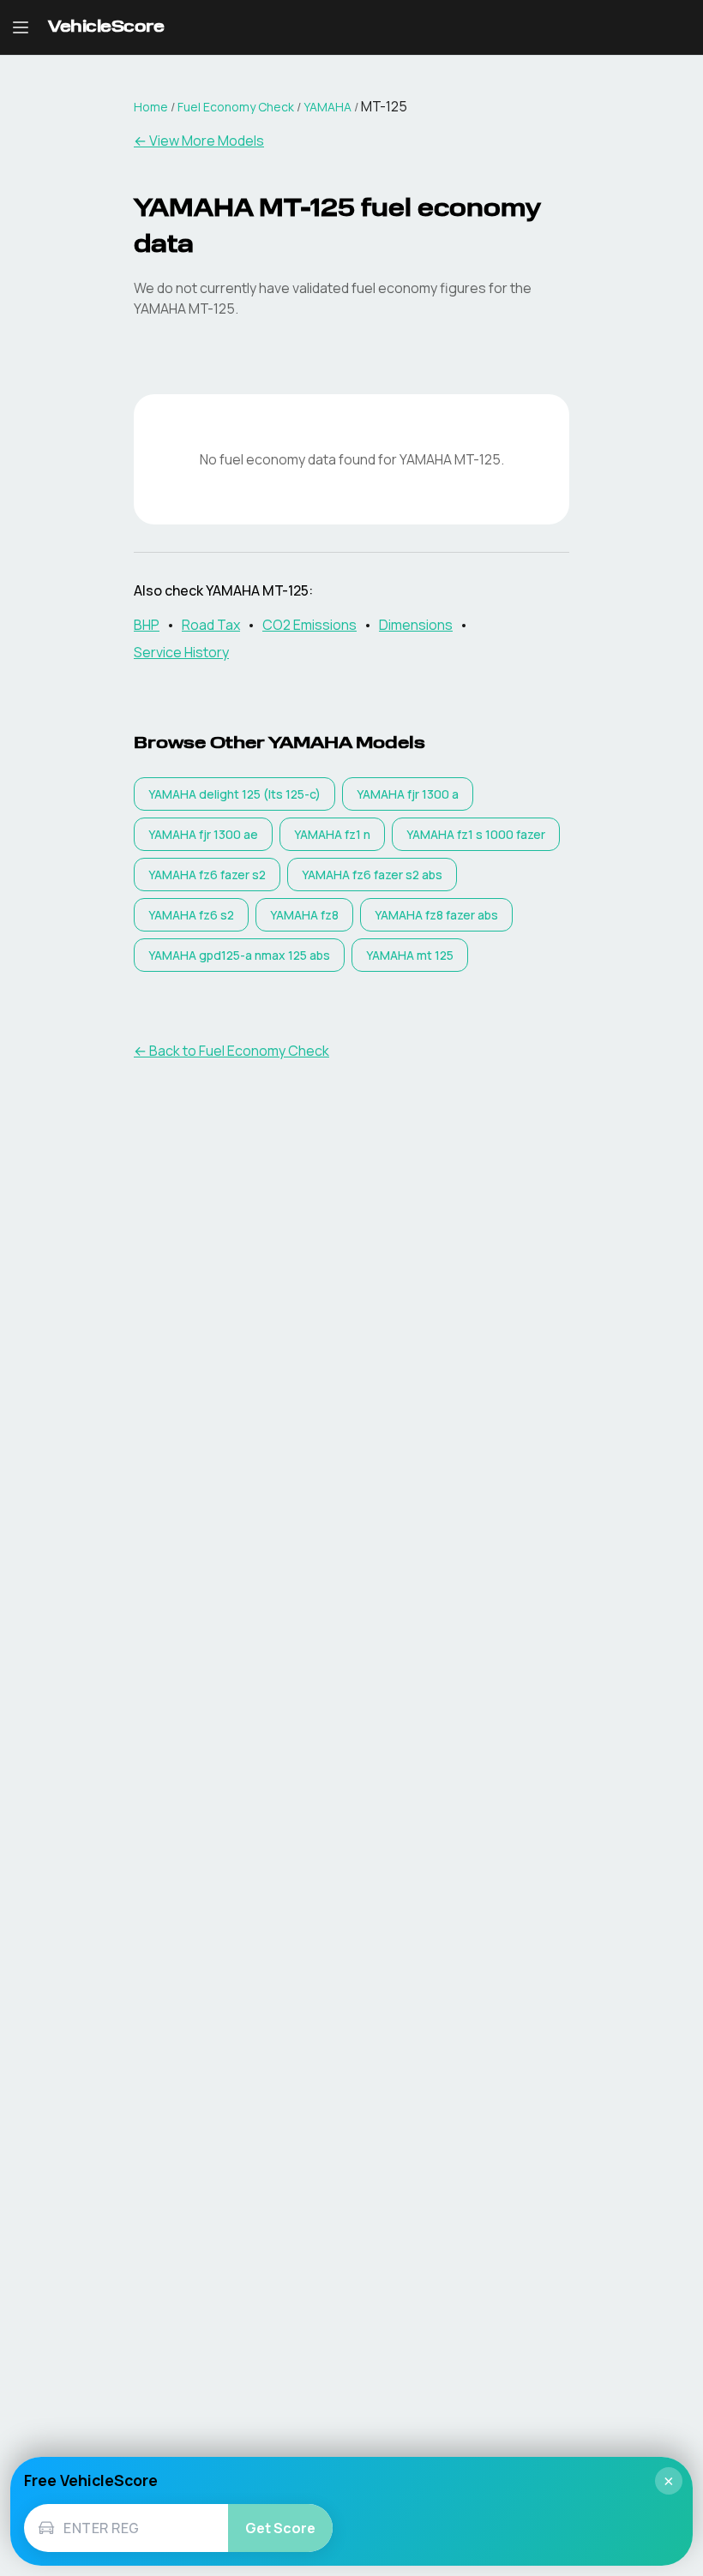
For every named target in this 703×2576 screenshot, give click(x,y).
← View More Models (199, 141)
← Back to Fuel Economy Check (231, 1051)
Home (151, 107)
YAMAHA (327, 107)
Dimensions (416, 625)
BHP (147, 625)
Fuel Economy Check (236, 107)
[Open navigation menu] (21, 27)
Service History (181, 652)
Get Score (280, 2528)
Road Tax (211, 625)
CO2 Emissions (309, 625)
